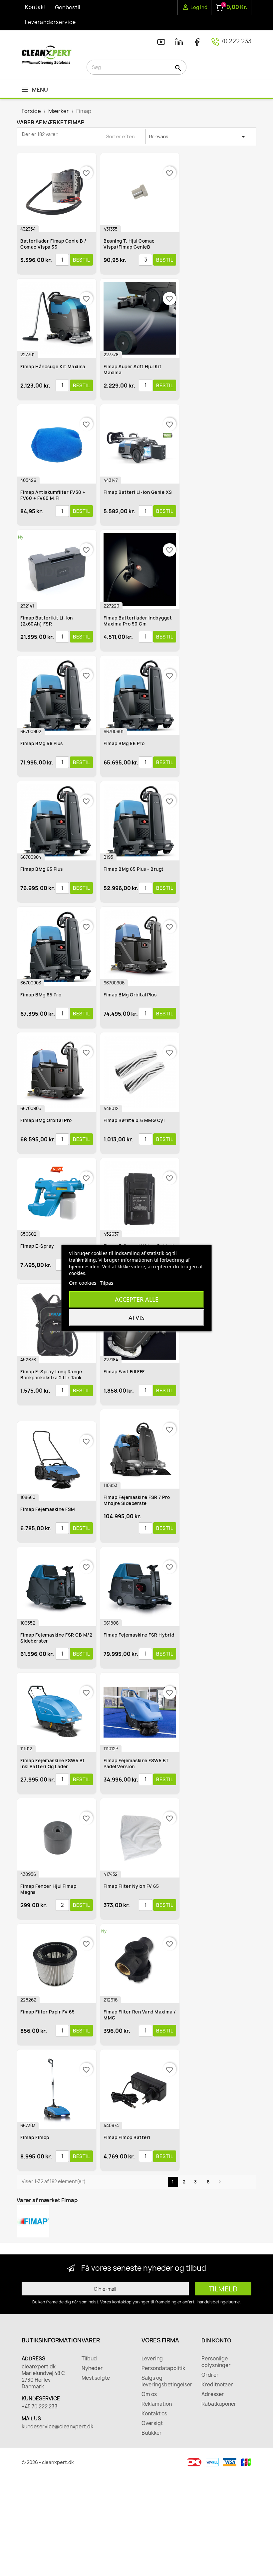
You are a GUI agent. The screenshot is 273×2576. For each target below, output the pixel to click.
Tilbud (89, 2359)
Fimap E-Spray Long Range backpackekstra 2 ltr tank (51, 1375)
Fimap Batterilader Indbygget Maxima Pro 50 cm (138, 621)
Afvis (136, 1318)
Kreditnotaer (217, 2385)
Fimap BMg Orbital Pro (46, 1120)
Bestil (81, 260)
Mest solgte (96, 2378)
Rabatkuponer (219, 2404)
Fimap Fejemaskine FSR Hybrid (139, 1635)
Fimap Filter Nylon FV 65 (131, 1886)
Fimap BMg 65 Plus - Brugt (134, 869)
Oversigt (152, 2423)
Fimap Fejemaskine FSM (48, 1509)
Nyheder (92, 2368)
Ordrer (210, 2375)
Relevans (198, 137)
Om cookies (83, 1283)
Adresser (213, 2394)
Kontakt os (154, 2414)
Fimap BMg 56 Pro (124, 743)
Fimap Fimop (35, 2137)
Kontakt (36, 7)
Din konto (216, 2340)
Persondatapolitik (163, 2368)
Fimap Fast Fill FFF (124, 1372)
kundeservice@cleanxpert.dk (47, 2427)
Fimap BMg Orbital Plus (130, 995)
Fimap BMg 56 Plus (42, 743)
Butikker (152, 2433)
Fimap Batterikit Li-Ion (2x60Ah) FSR (47, 621)
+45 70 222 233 (40, 2407)
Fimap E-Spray (37, 1246)
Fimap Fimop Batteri (127, 2137)
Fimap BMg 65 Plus (42, 869)
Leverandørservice (50, 22)
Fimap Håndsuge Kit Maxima (53, 367)
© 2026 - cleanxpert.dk (48, 2462)
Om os (149, 2394)
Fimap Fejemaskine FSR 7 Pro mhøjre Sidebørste (137, 1500)
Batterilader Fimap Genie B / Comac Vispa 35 (53, 244)
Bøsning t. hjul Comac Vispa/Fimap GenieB (129, 244)
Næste (220, 2182)
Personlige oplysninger (216, 2362)
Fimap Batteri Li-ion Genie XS (138, 492)
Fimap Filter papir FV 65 (47, 2012)
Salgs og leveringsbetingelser (166, 2381)
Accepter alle (137, 1299)
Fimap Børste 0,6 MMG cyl (134, 1120)
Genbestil (68, 7)
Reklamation (157, 2404)
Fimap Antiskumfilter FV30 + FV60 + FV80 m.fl (53, 495)
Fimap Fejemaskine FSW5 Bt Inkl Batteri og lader (53, 1764)
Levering (152, 2359)
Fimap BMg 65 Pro (41, 995)
